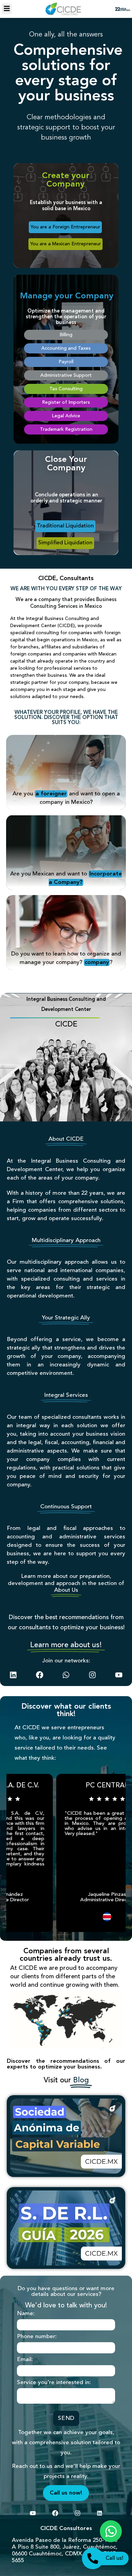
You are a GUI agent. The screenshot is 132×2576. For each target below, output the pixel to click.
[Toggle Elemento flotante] (111, 2531)
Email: (25, 2360)
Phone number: (37, 2337)
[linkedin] (13, 1675)
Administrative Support (66, 375)
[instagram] (92, 1675)
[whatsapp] (66, 1675)
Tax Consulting (66, 389)
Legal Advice (66, 416)
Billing (66, 335)
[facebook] (40, 1675)
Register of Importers (66, 402)
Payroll (66, 362)
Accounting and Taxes (66, 348)
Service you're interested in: (54, 2383)
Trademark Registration (66, 429)
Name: (26, 2314)
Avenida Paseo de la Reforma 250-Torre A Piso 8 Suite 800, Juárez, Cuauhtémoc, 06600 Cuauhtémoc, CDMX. (65, 2547)
